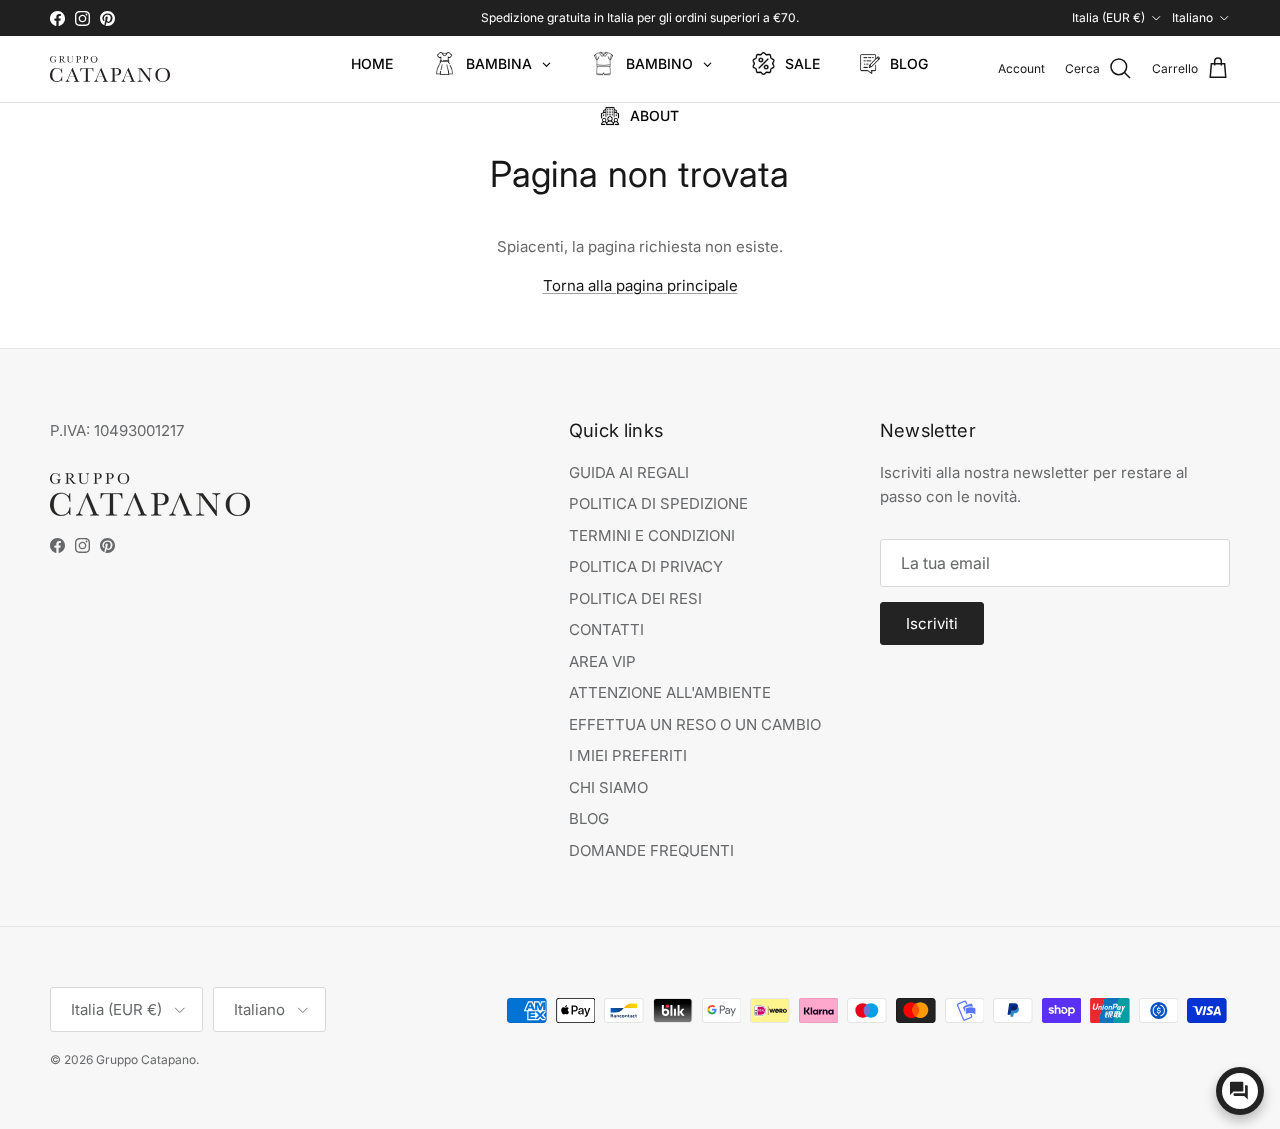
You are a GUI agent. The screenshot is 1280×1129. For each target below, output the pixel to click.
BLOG (589, 818)
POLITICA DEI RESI (635, 598)
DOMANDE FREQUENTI (651, 850)
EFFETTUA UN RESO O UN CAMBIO (695, 724)
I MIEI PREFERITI (628, 755)
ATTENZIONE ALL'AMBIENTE (670, 692)
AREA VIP (602, 661)
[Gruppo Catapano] (110, 69)
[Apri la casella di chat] (1240, 1091)
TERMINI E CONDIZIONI (652, 535)
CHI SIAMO (608, 787)
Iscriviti (932, 623)
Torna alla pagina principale (640, 285)
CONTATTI (606, 629)
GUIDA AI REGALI (629, 472)
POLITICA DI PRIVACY (646, 566)
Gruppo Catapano (146, 1059)
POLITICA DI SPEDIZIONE (658, 503)
